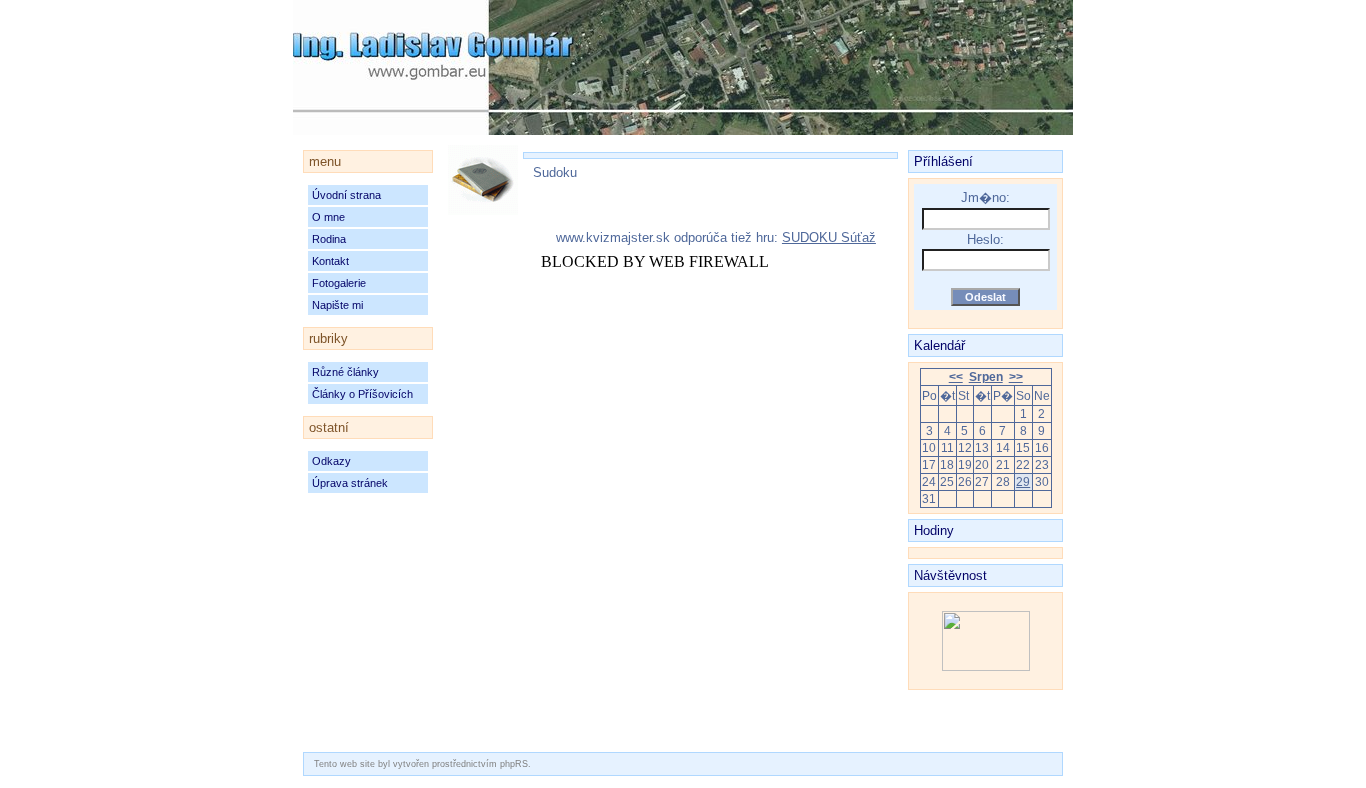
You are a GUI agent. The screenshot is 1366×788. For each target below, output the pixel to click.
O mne (328, 217)
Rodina (329, 239)
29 (1023, 482)
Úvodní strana (346, 195)
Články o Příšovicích (362, 394)
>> (1016, 377)
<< (956, 377)
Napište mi (337, 305)
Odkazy (331, 461)
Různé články (345, 372)
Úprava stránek (350, 483)
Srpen (986, 377)
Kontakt (330, 261)
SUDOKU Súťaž (829, 237)
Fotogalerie (339, 283)
